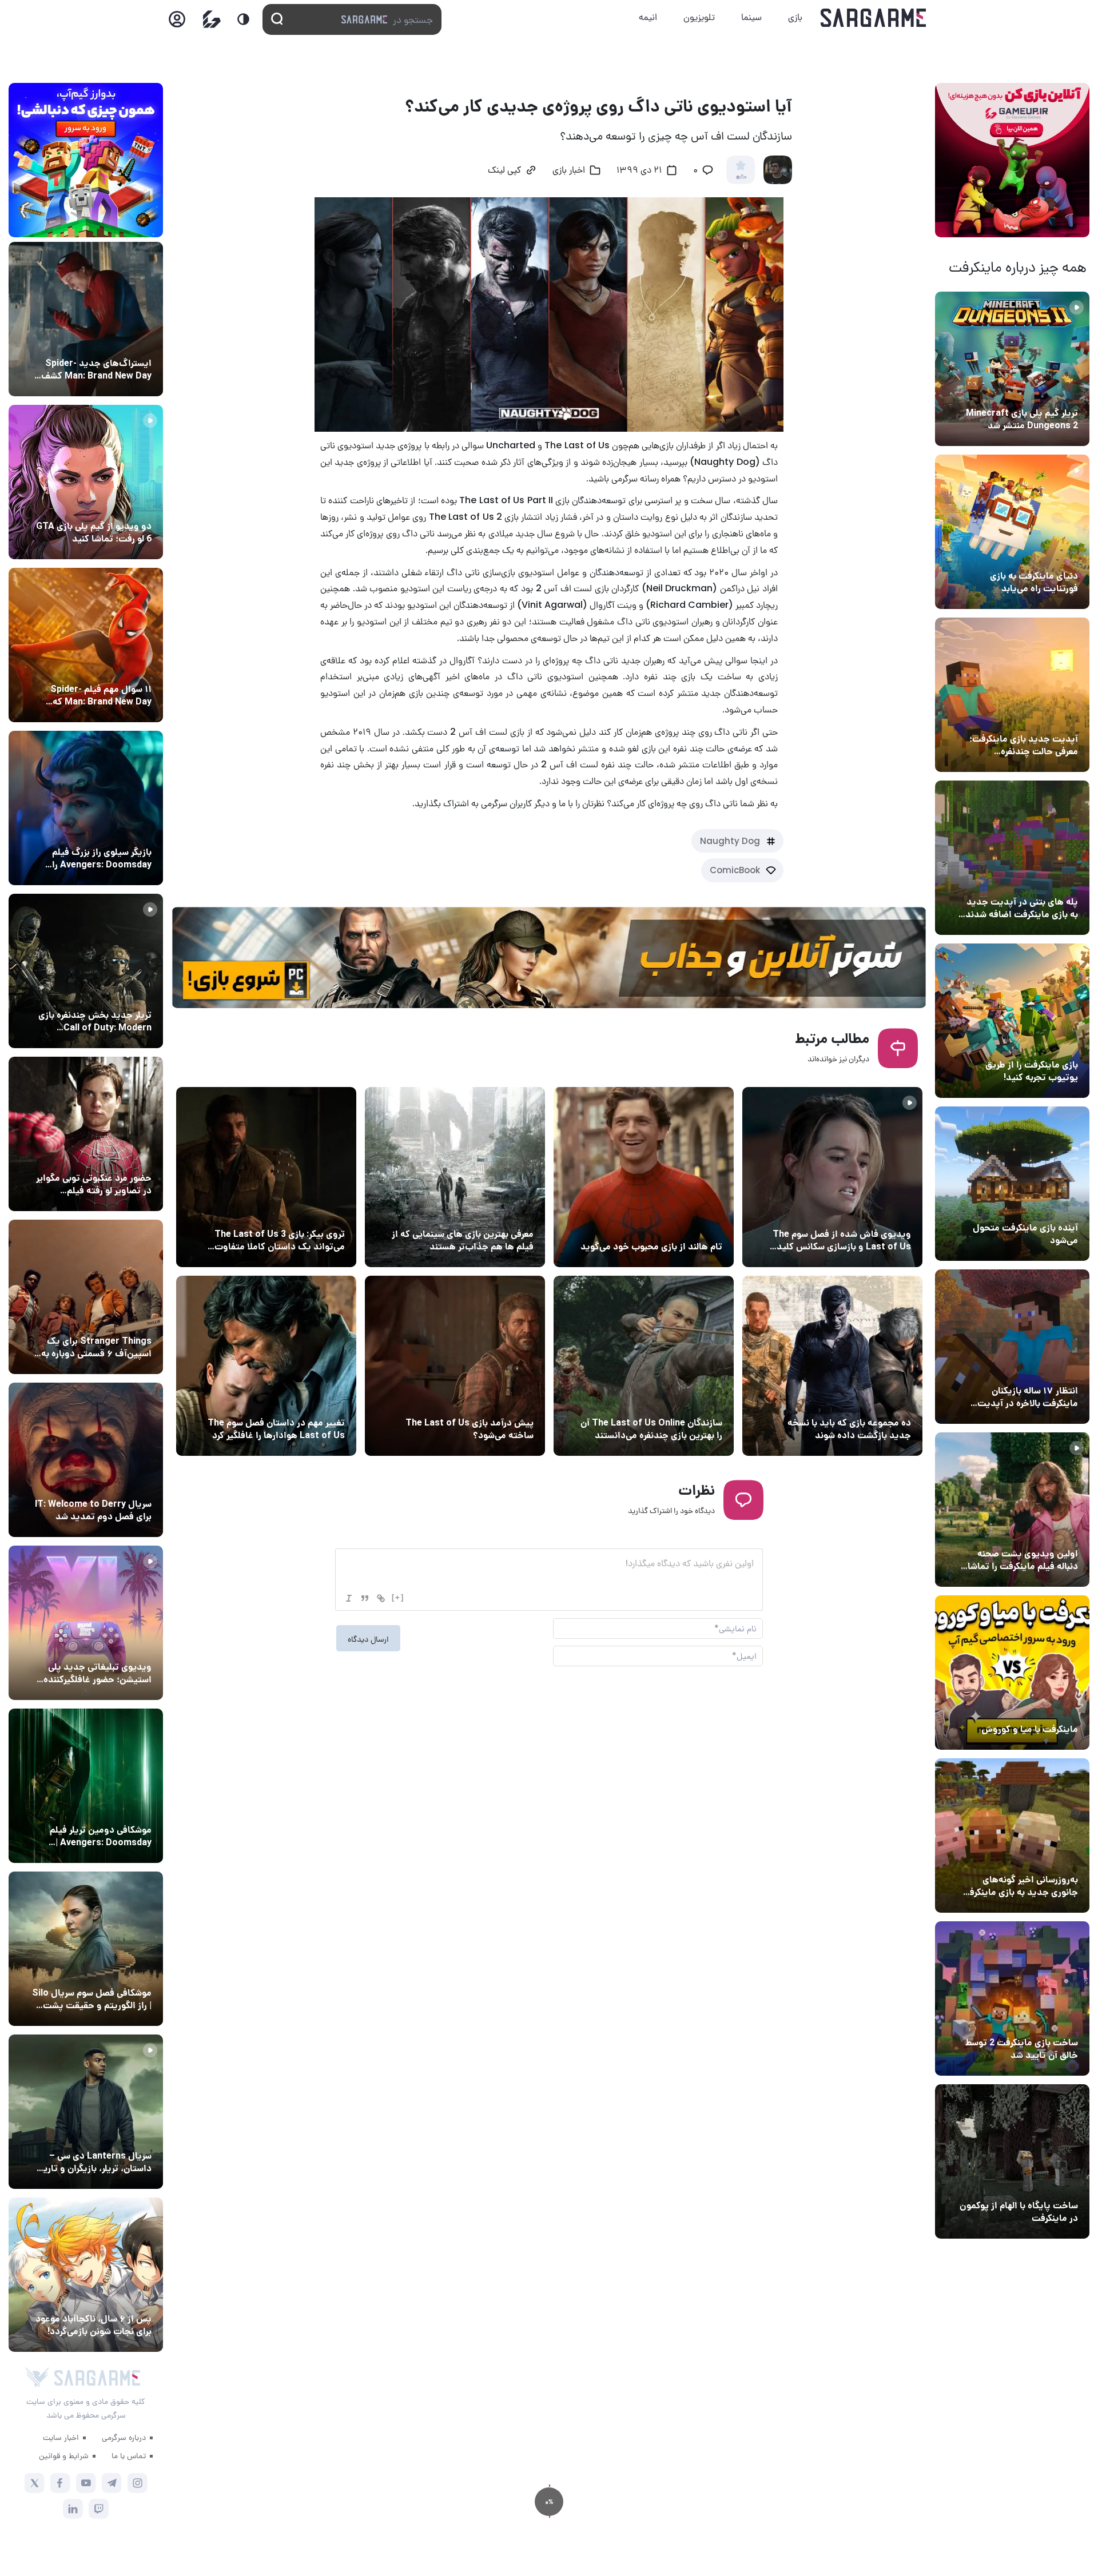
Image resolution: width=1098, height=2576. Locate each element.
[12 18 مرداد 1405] (1012, 695)
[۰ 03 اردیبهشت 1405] (455, 1366)
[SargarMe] (97, 2378)
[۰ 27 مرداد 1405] (86, 1460)
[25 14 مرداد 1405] (1012, 858)
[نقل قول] (365, 1598)
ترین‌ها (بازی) (506, 1213)
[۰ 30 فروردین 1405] (266, 1366)
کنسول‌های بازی (122, 1646)
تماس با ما (129, 2455)
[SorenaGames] (37, 2378)
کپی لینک (504, 171)
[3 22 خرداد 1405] (832, 1366)
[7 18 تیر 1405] (1012, 1347)
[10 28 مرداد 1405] (86, 482)
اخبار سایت (61, 2437)
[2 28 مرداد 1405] (86, 971)
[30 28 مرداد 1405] (86, 2275)
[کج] (349, 1598)
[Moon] (243, 19)
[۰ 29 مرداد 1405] (1012, 369)
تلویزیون (699, 17)
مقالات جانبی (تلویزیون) (107, 1972)
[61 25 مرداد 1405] (86, 1786)
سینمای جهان (125, 342)
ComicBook (735, 870)
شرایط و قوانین (64, 2455)
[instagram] (138, 2483)
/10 (741, 177)
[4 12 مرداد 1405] (1012, 1021)
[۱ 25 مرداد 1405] (86, 1949)
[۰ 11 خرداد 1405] (1012, 1510)
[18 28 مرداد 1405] (86, 808)
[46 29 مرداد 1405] (86, 645)
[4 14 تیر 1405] (266, 1177)
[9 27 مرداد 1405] (86, 1297)
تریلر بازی (1059, 392)
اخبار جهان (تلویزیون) (870, 1213)
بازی (795, 17)
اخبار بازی (1058, 555)
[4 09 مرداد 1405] (644, 1177)
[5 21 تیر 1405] (455, 1177)
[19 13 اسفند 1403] (1012, 1673)
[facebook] (60, 2483)
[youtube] (86, 2483)
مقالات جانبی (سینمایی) (107, 668)
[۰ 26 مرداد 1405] (86, 2112)
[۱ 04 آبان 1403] (1012, 2161)
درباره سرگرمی (124, 2437)
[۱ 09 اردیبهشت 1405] (644, 1366)
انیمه (648, 17)
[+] (398, 1597)
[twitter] (35, 2483)
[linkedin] (73, 2509)
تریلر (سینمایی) (1047, 1532)
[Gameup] (212, 19)
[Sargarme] (874, 18)
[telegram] (112, 2483)
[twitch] (99, 2509)
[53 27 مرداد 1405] (86, 1134)
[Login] (177, 23)
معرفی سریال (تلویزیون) (107, 1320)
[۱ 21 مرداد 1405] (1012, 532)
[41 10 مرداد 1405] (1012, 1184)
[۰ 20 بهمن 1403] (1012, 1836)
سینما (751, 17)
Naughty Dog (730, 841)
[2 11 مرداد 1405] (832, 1177)
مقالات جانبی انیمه (116, 2298)
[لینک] (381, 1598)
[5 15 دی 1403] (1012, 1998)
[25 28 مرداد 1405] (86, 319)
